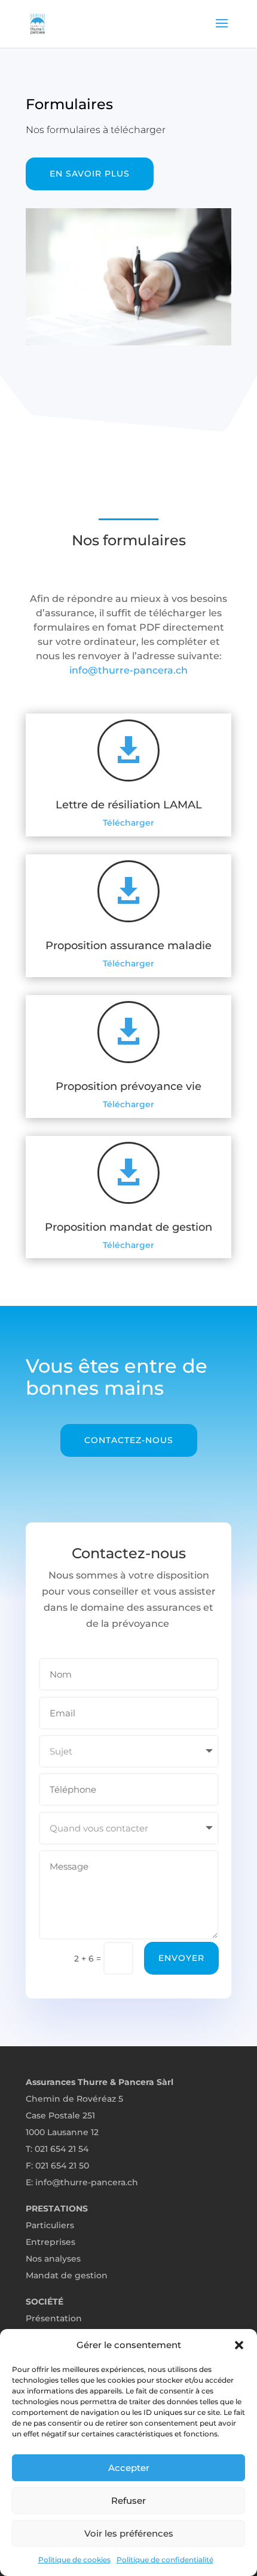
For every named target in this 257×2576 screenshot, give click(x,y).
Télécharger (128, 823)
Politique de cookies (74, 2560)
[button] (239, 2345)
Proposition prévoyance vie (128, 1086)
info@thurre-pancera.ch (128, 670)
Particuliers (50, 2225)
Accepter (129, 2468)
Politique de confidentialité (165, 2560)
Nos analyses (53, 2259)
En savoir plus (90, 174)
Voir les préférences (129, 2533)
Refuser (128, 2501)
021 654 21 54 (62, 2149)
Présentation (54, 2318)
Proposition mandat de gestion (128, 1227)
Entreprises (51, 2242)
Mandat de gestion (67, 2275)
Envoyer (181, 1958)
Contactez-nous (129, 1440)
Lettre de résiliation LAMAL (129, 805)
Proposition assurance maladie (128, 946)
